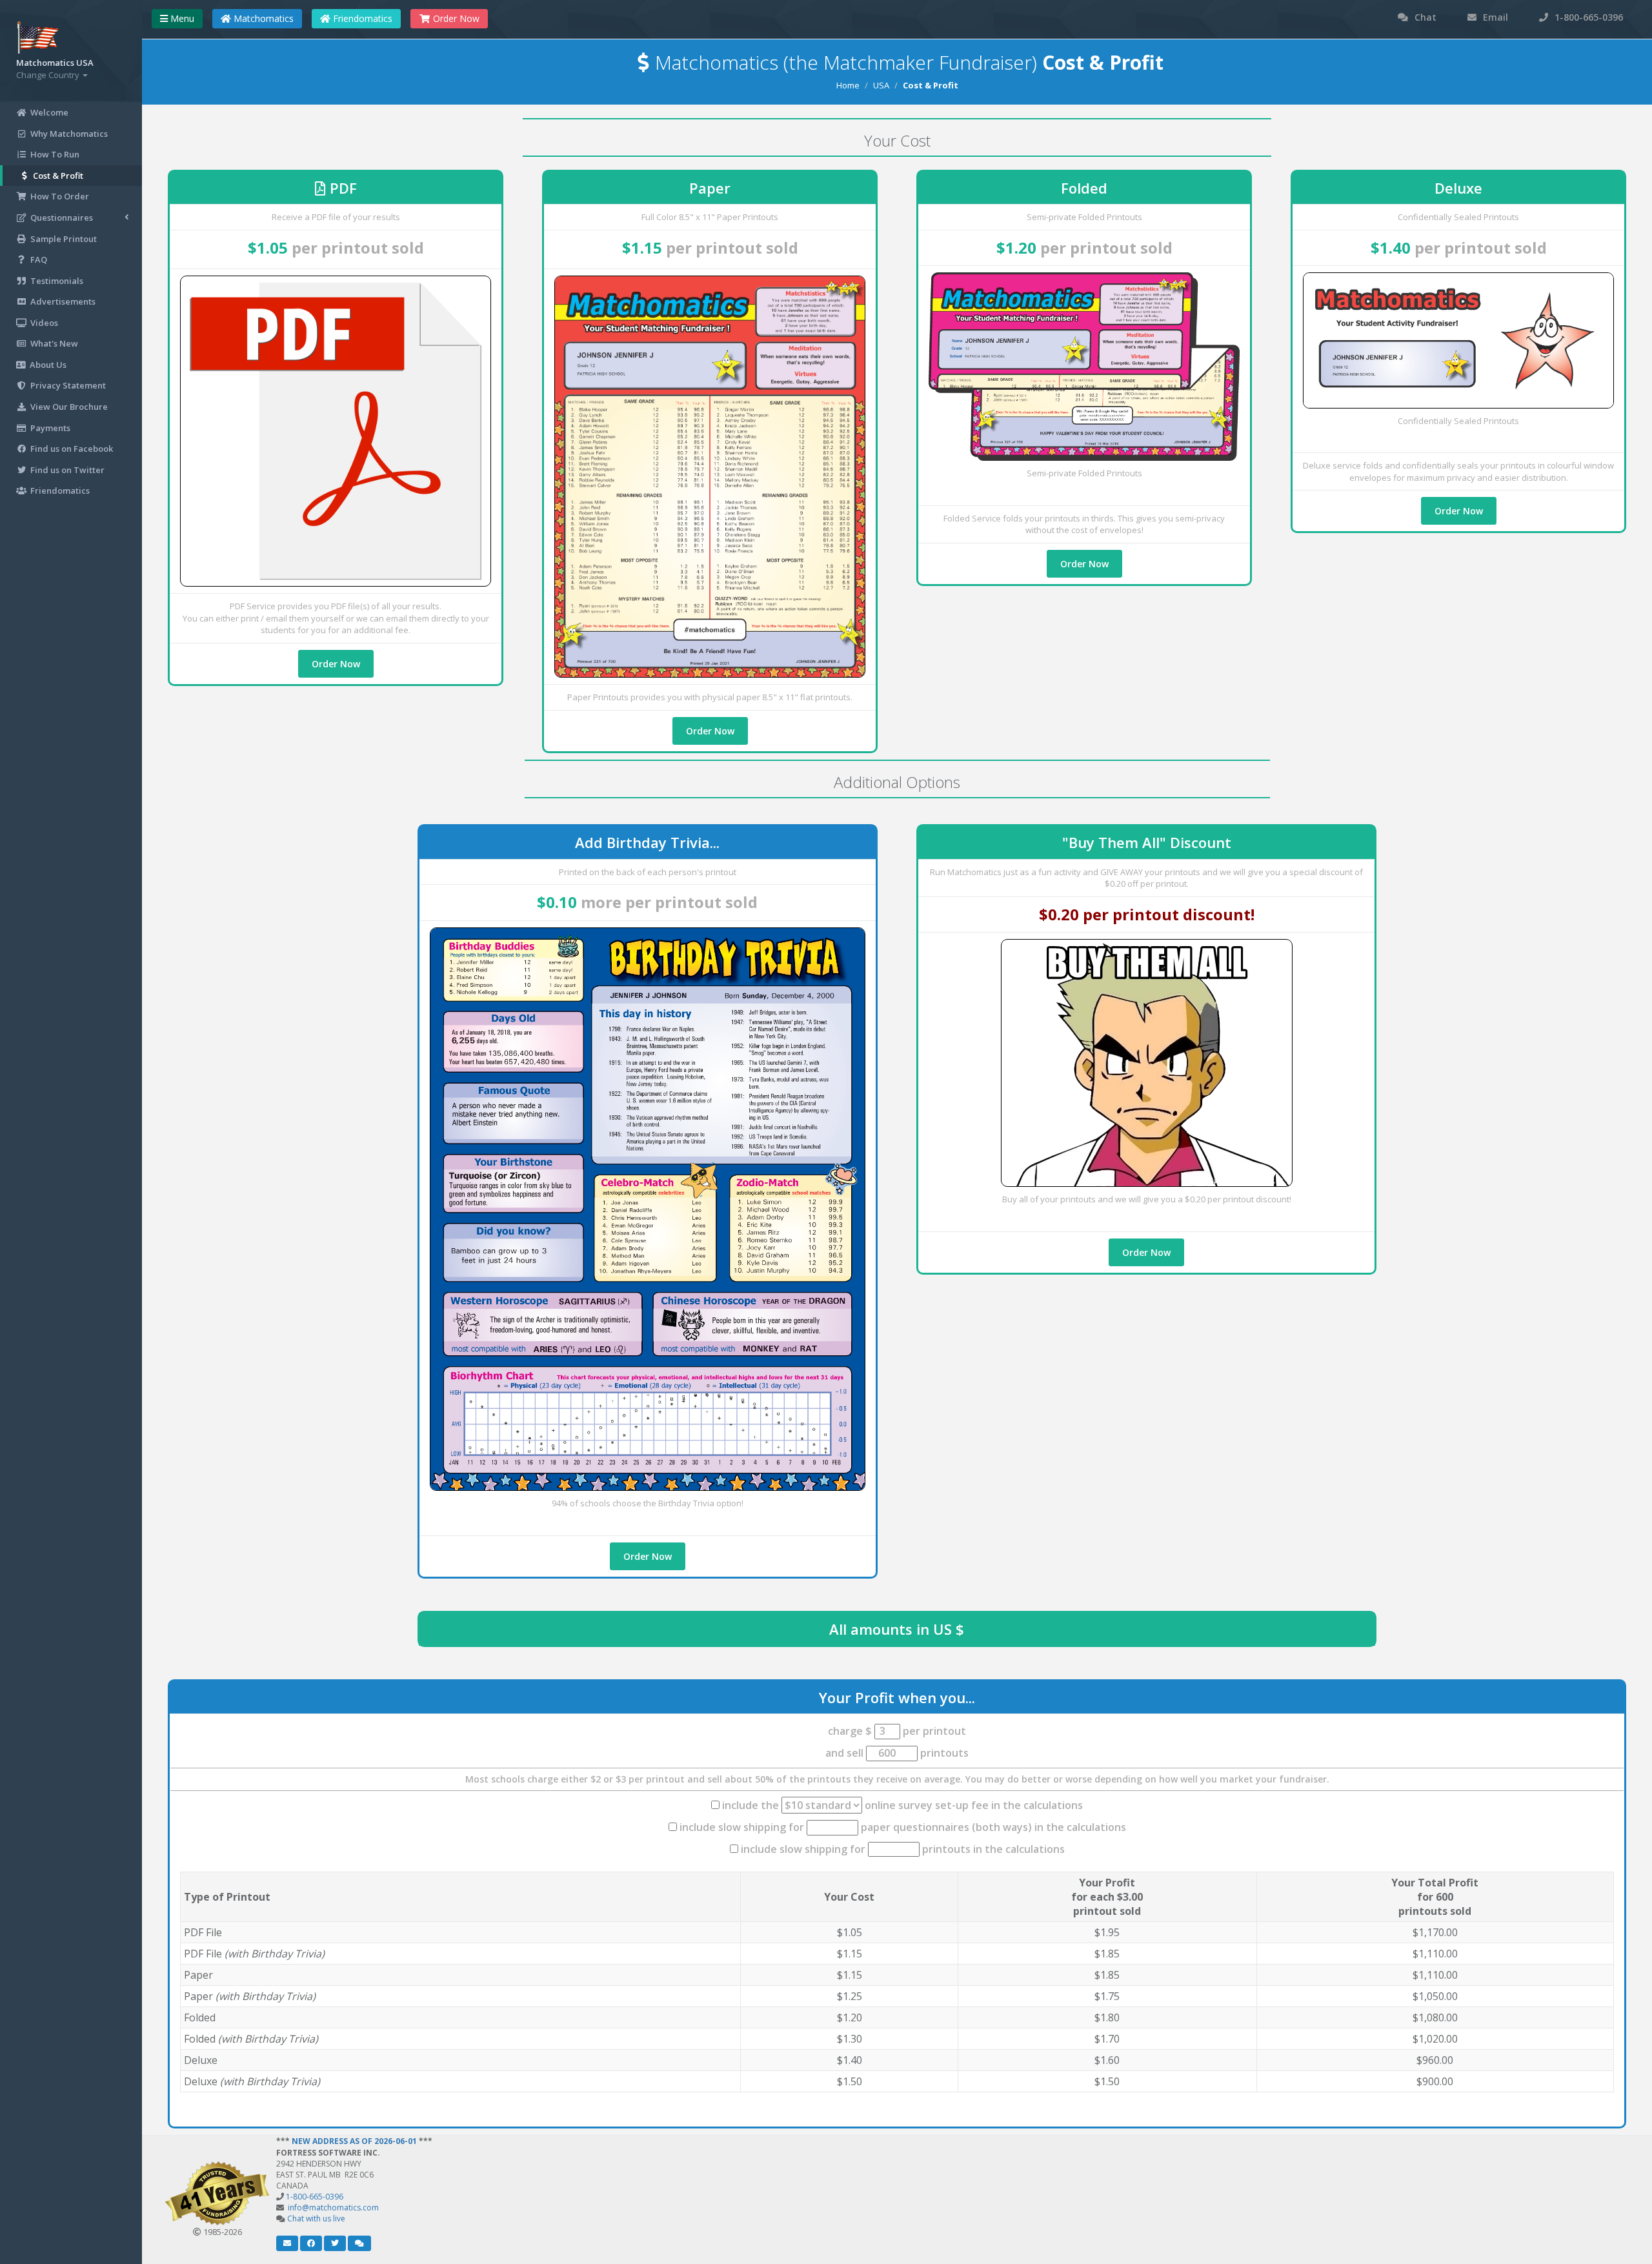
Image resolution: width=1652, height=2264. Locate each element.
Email (1494, 17)
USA (881, 85)
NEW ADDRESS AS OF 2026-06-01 (354, 2141)
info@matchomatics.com (333, 2208)
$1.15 (642, 248)
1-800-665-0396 (1587, 17)
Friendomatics (361, 18)
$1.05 (268, 248)
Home (848, 85)
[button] (287, 2243)
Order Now (336, 664)
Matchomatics (262, 18)
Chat (1424, 17)
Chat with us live (316, 2219)
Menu (181, 18)
